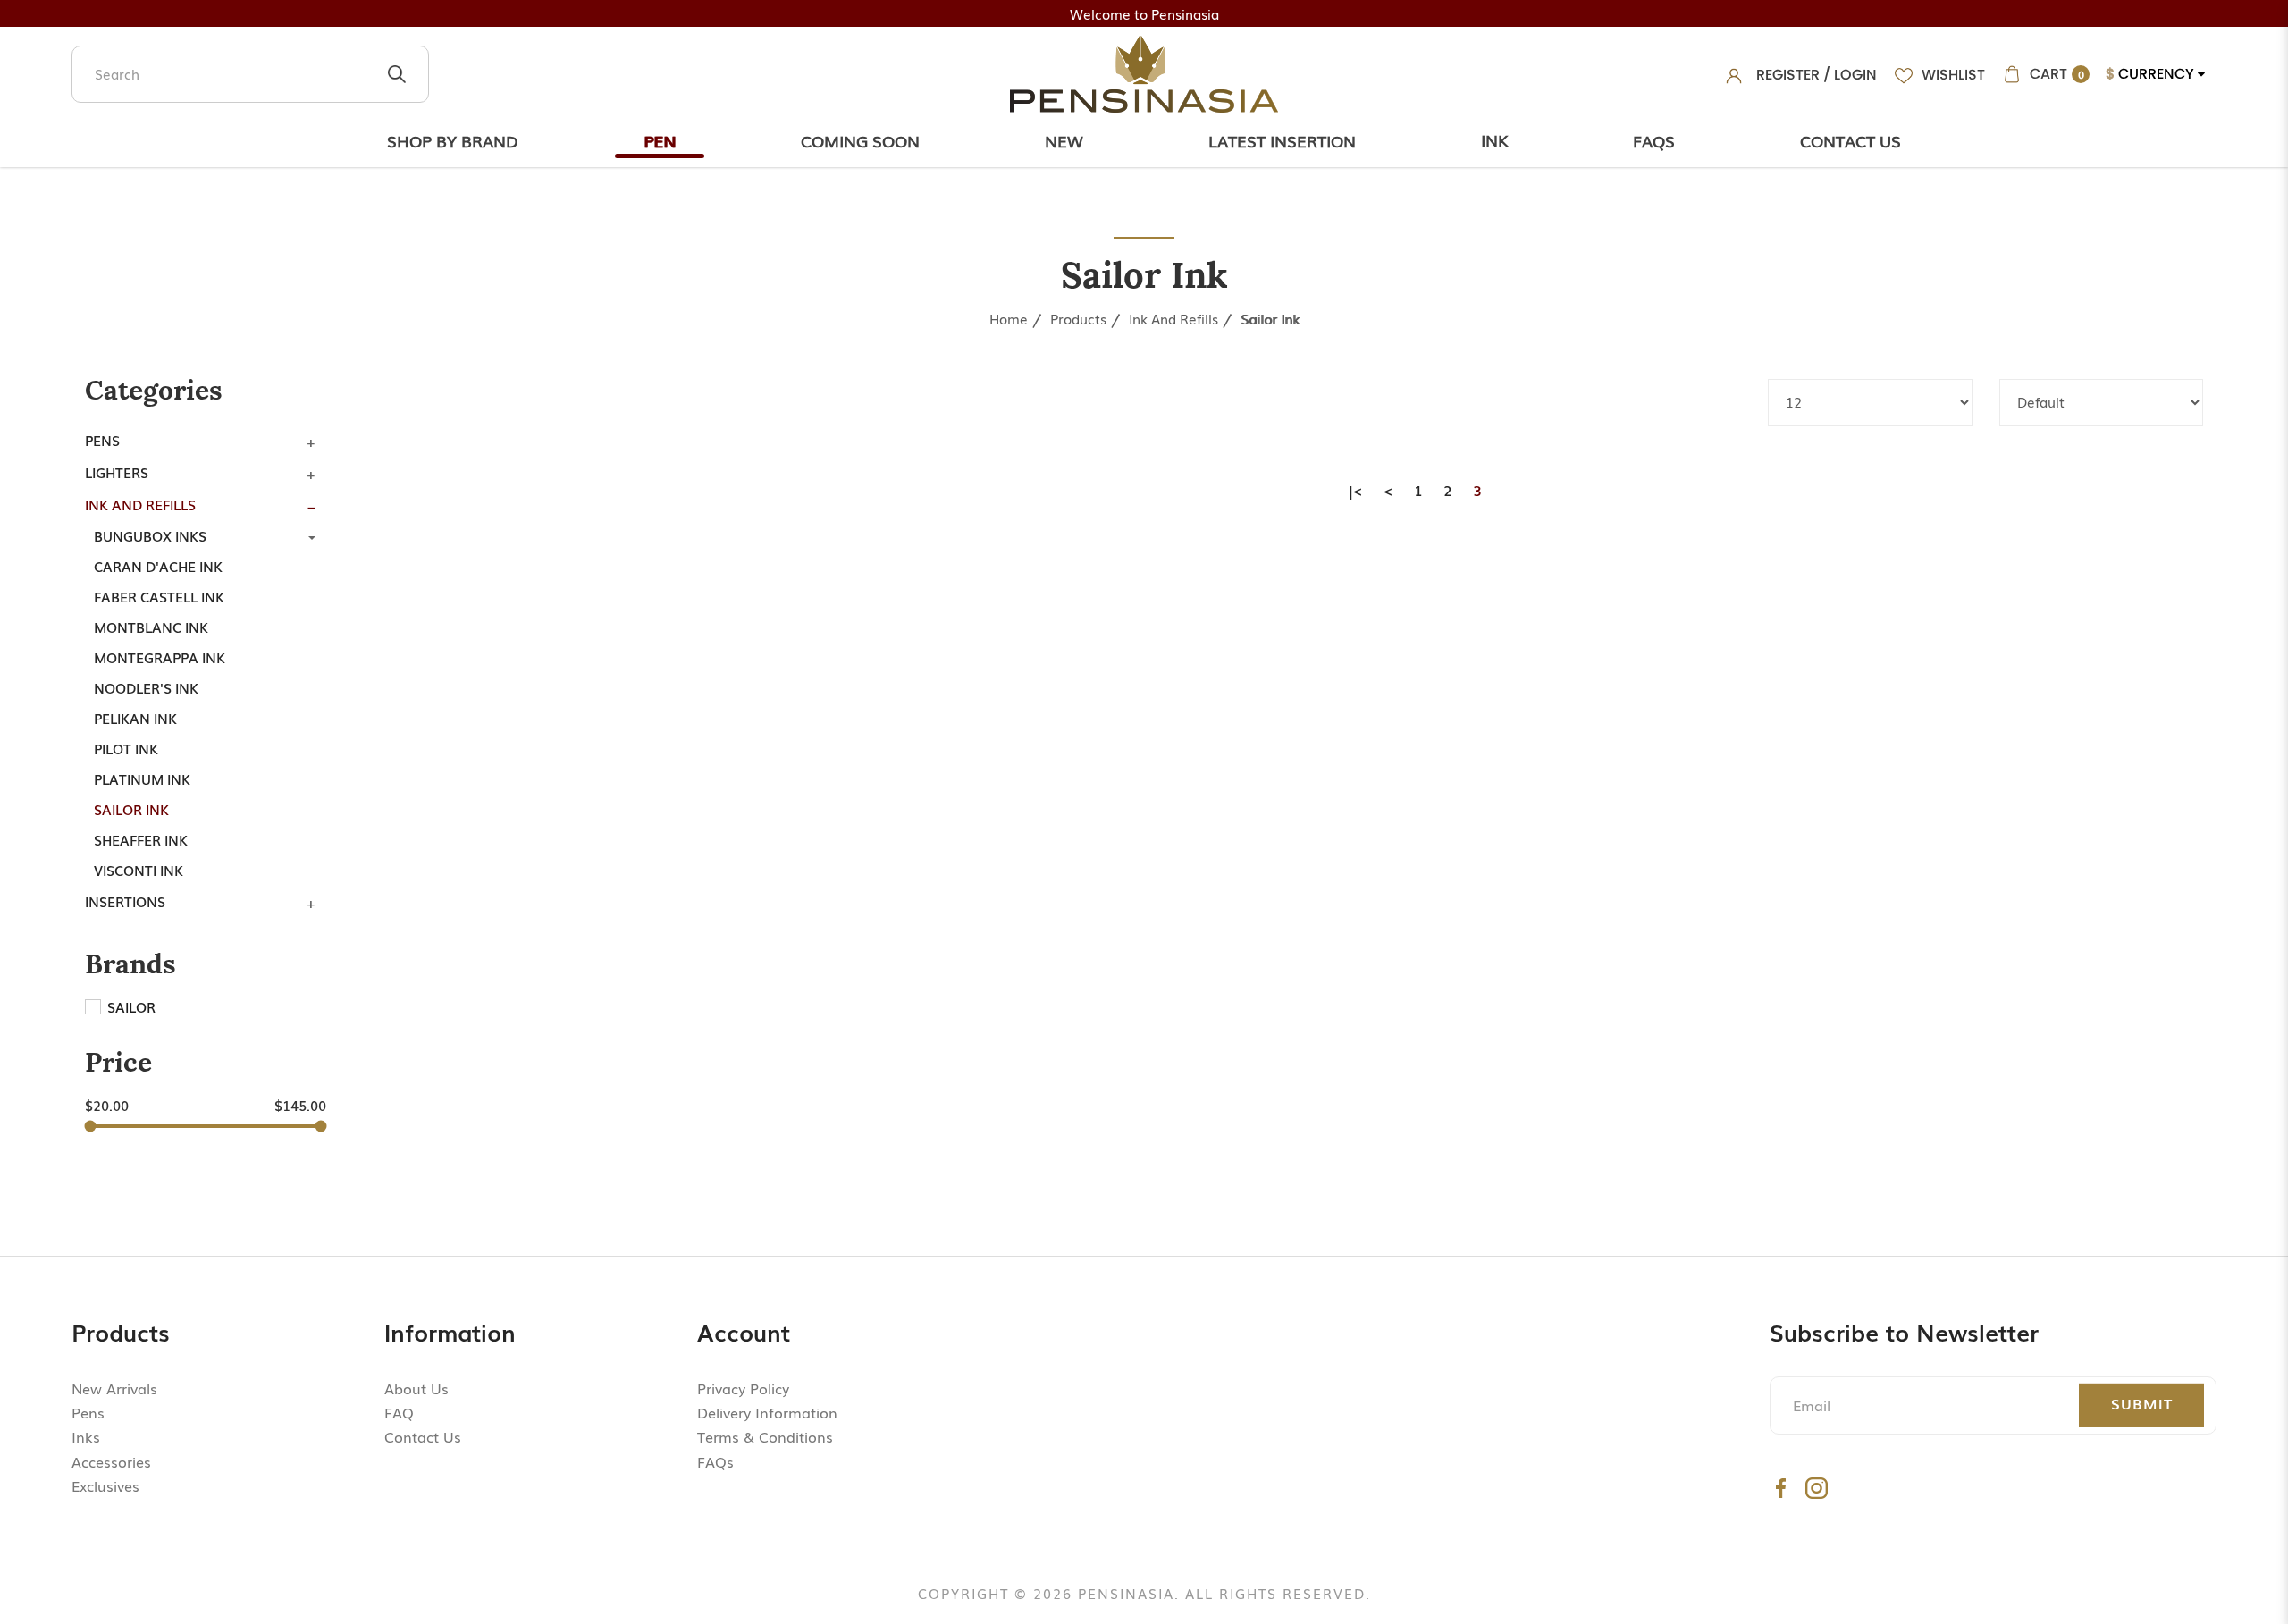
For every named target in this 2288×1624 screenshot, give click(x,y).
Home (1009, 318)
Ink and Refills (1173, 318)
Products (1078, 318)
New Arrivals (114, 1388)
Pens (102, 440)
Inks (86, 1436)
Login (1855, 75)
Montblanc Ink (151, 627)
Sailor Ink (1270, 318)
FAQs (715, 1461)
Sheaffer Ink (141, 839)
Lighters (117, 472)
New (1064, 140)
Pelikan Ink (135, 718)
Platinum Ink (142, 778)
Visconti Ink (139, 870)
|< (1356, 490)
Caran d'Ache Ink (158, 566)
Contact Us (1851, 140)
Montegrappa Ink (160, 657)
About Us (416, 1388)
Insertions (125, 901)
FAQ (399, 1412)
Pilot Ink (126, 748)
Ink (1494, 139)
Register (1788, 75)
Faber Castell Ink (159, 596)
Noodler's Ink (146, 687)
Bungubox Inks (150, 535)
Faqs (1654, 140)
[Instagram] (1817, 1488)
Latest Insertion (1282, 140)
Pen (660, 140)
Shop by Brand (453, 140)
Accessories (111, 1461)
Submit (2142, 1403)
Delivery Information (767, 1412)
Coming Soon (860, 140)
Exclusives (105, 1485)
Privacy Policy (743, 1388)
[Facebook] (1781, 1488)
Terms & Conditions (765, 1436)
